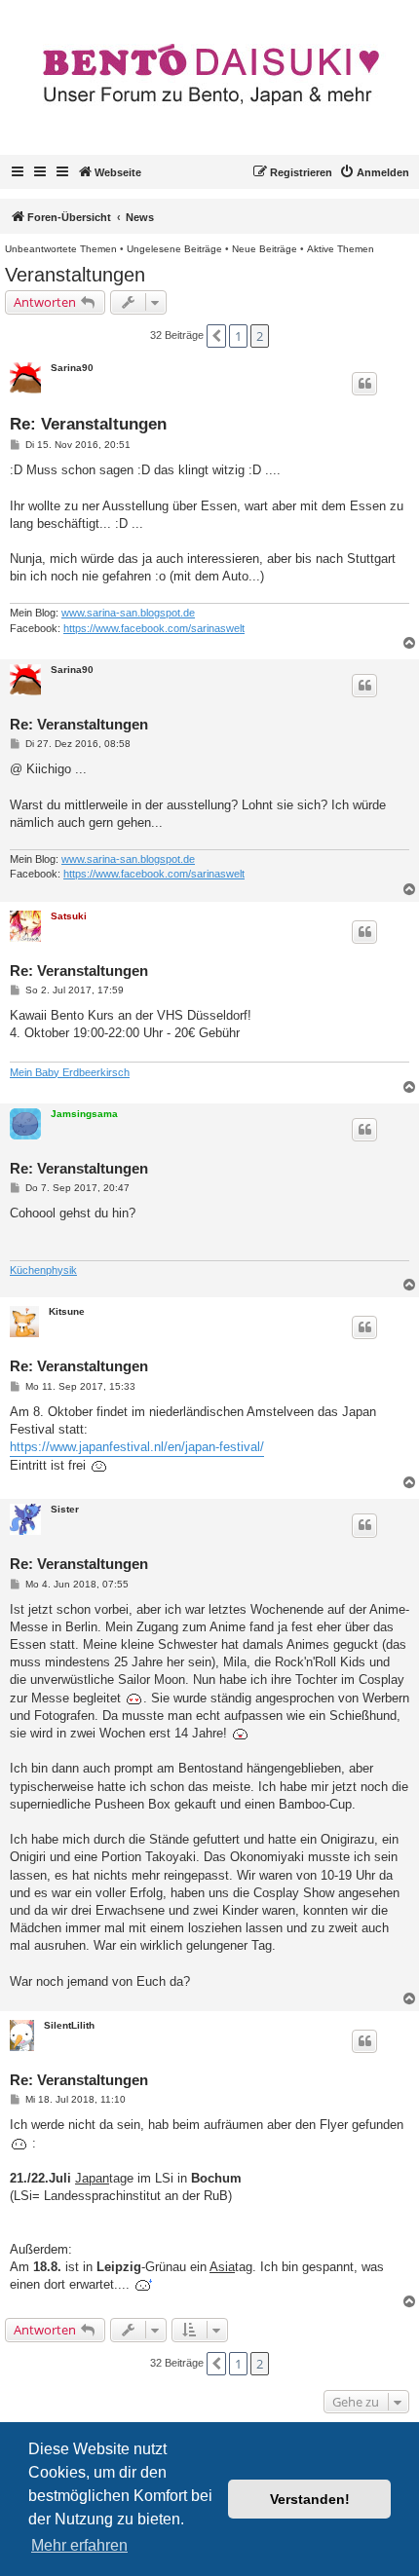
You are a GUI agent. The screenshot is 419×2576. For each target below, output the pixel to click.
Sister (65, 1509)
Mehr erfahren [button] (79, 2545)
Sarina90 (72, 368)
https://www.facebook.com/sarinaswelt (154, 628)
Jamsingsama (84, 1114)
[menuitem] (374, 172)
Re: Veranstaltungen (88, 424)
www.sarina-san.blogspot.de (128, 613)
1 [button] (238, 336)
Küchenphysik (43, 1270)
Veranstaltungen (75, 275)
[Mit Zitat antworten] (364, 384)
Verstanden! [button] (310, 2499)
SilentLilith (69, 2025)
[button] (216, 336)
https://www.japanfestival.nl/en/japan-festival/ (137, 1447)
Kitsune (67, 1311)
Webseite (118, 172)
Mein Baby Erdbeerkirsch (70, 1072)
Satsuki (69, 916)
